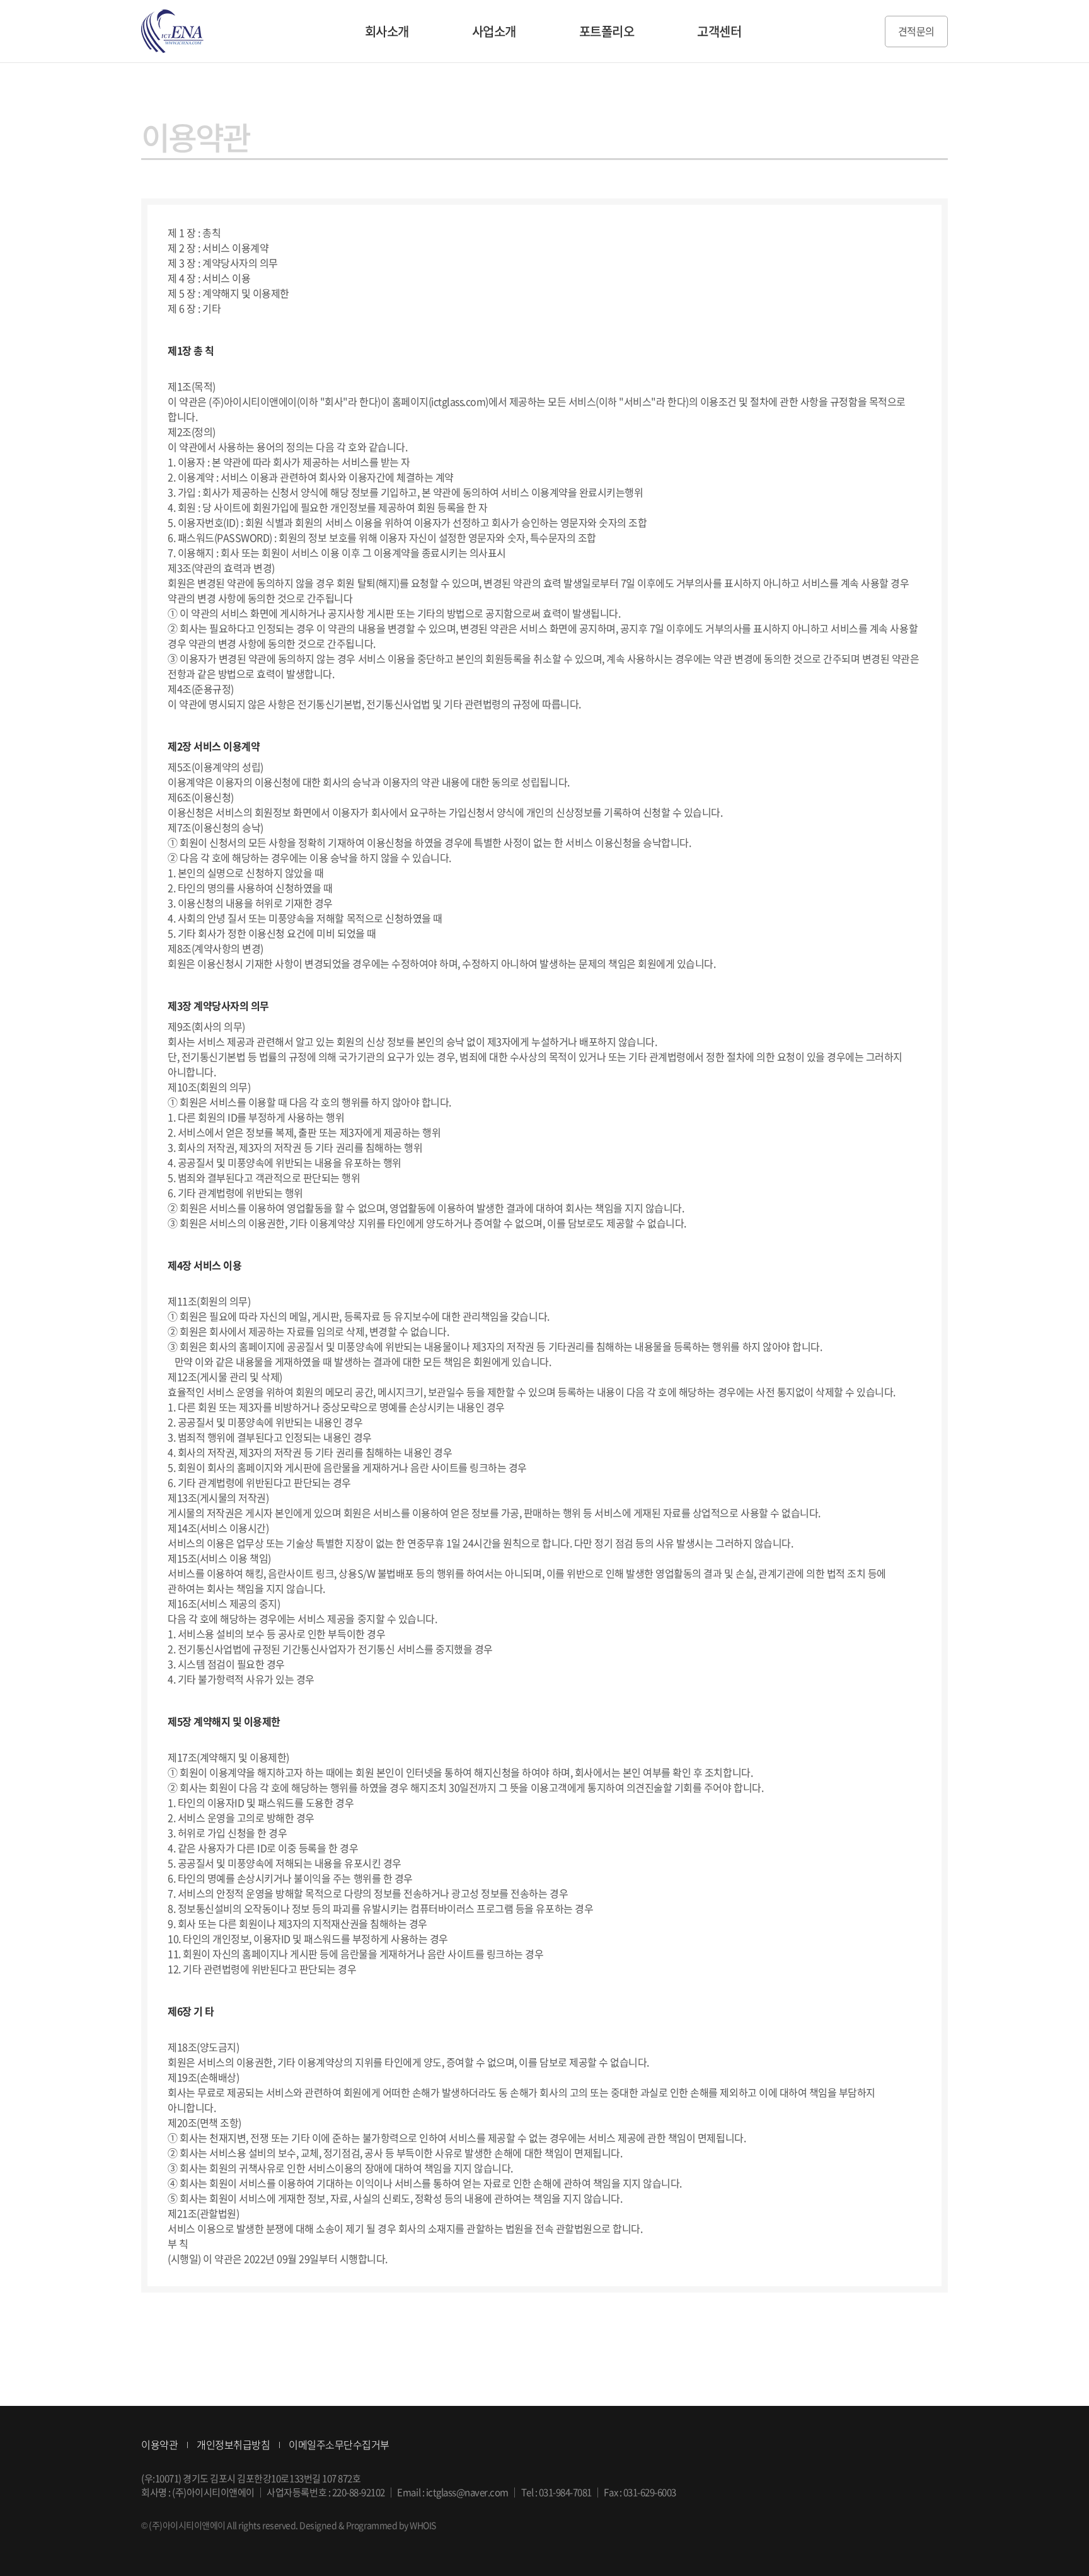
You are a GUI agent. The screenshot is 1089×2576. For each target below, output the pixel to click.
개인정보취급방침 (233, 2444)
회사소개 (387, 31)
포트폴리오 (607, 31)
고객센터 (719, 31)
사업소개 (494, 31)
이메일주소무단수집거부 (339, 2444)
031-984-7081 (565, 2492)
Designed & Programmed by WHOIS (368, 2525)
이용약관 (159, 2444)
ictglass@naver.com (467, 2492)
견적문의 (916, 31)
